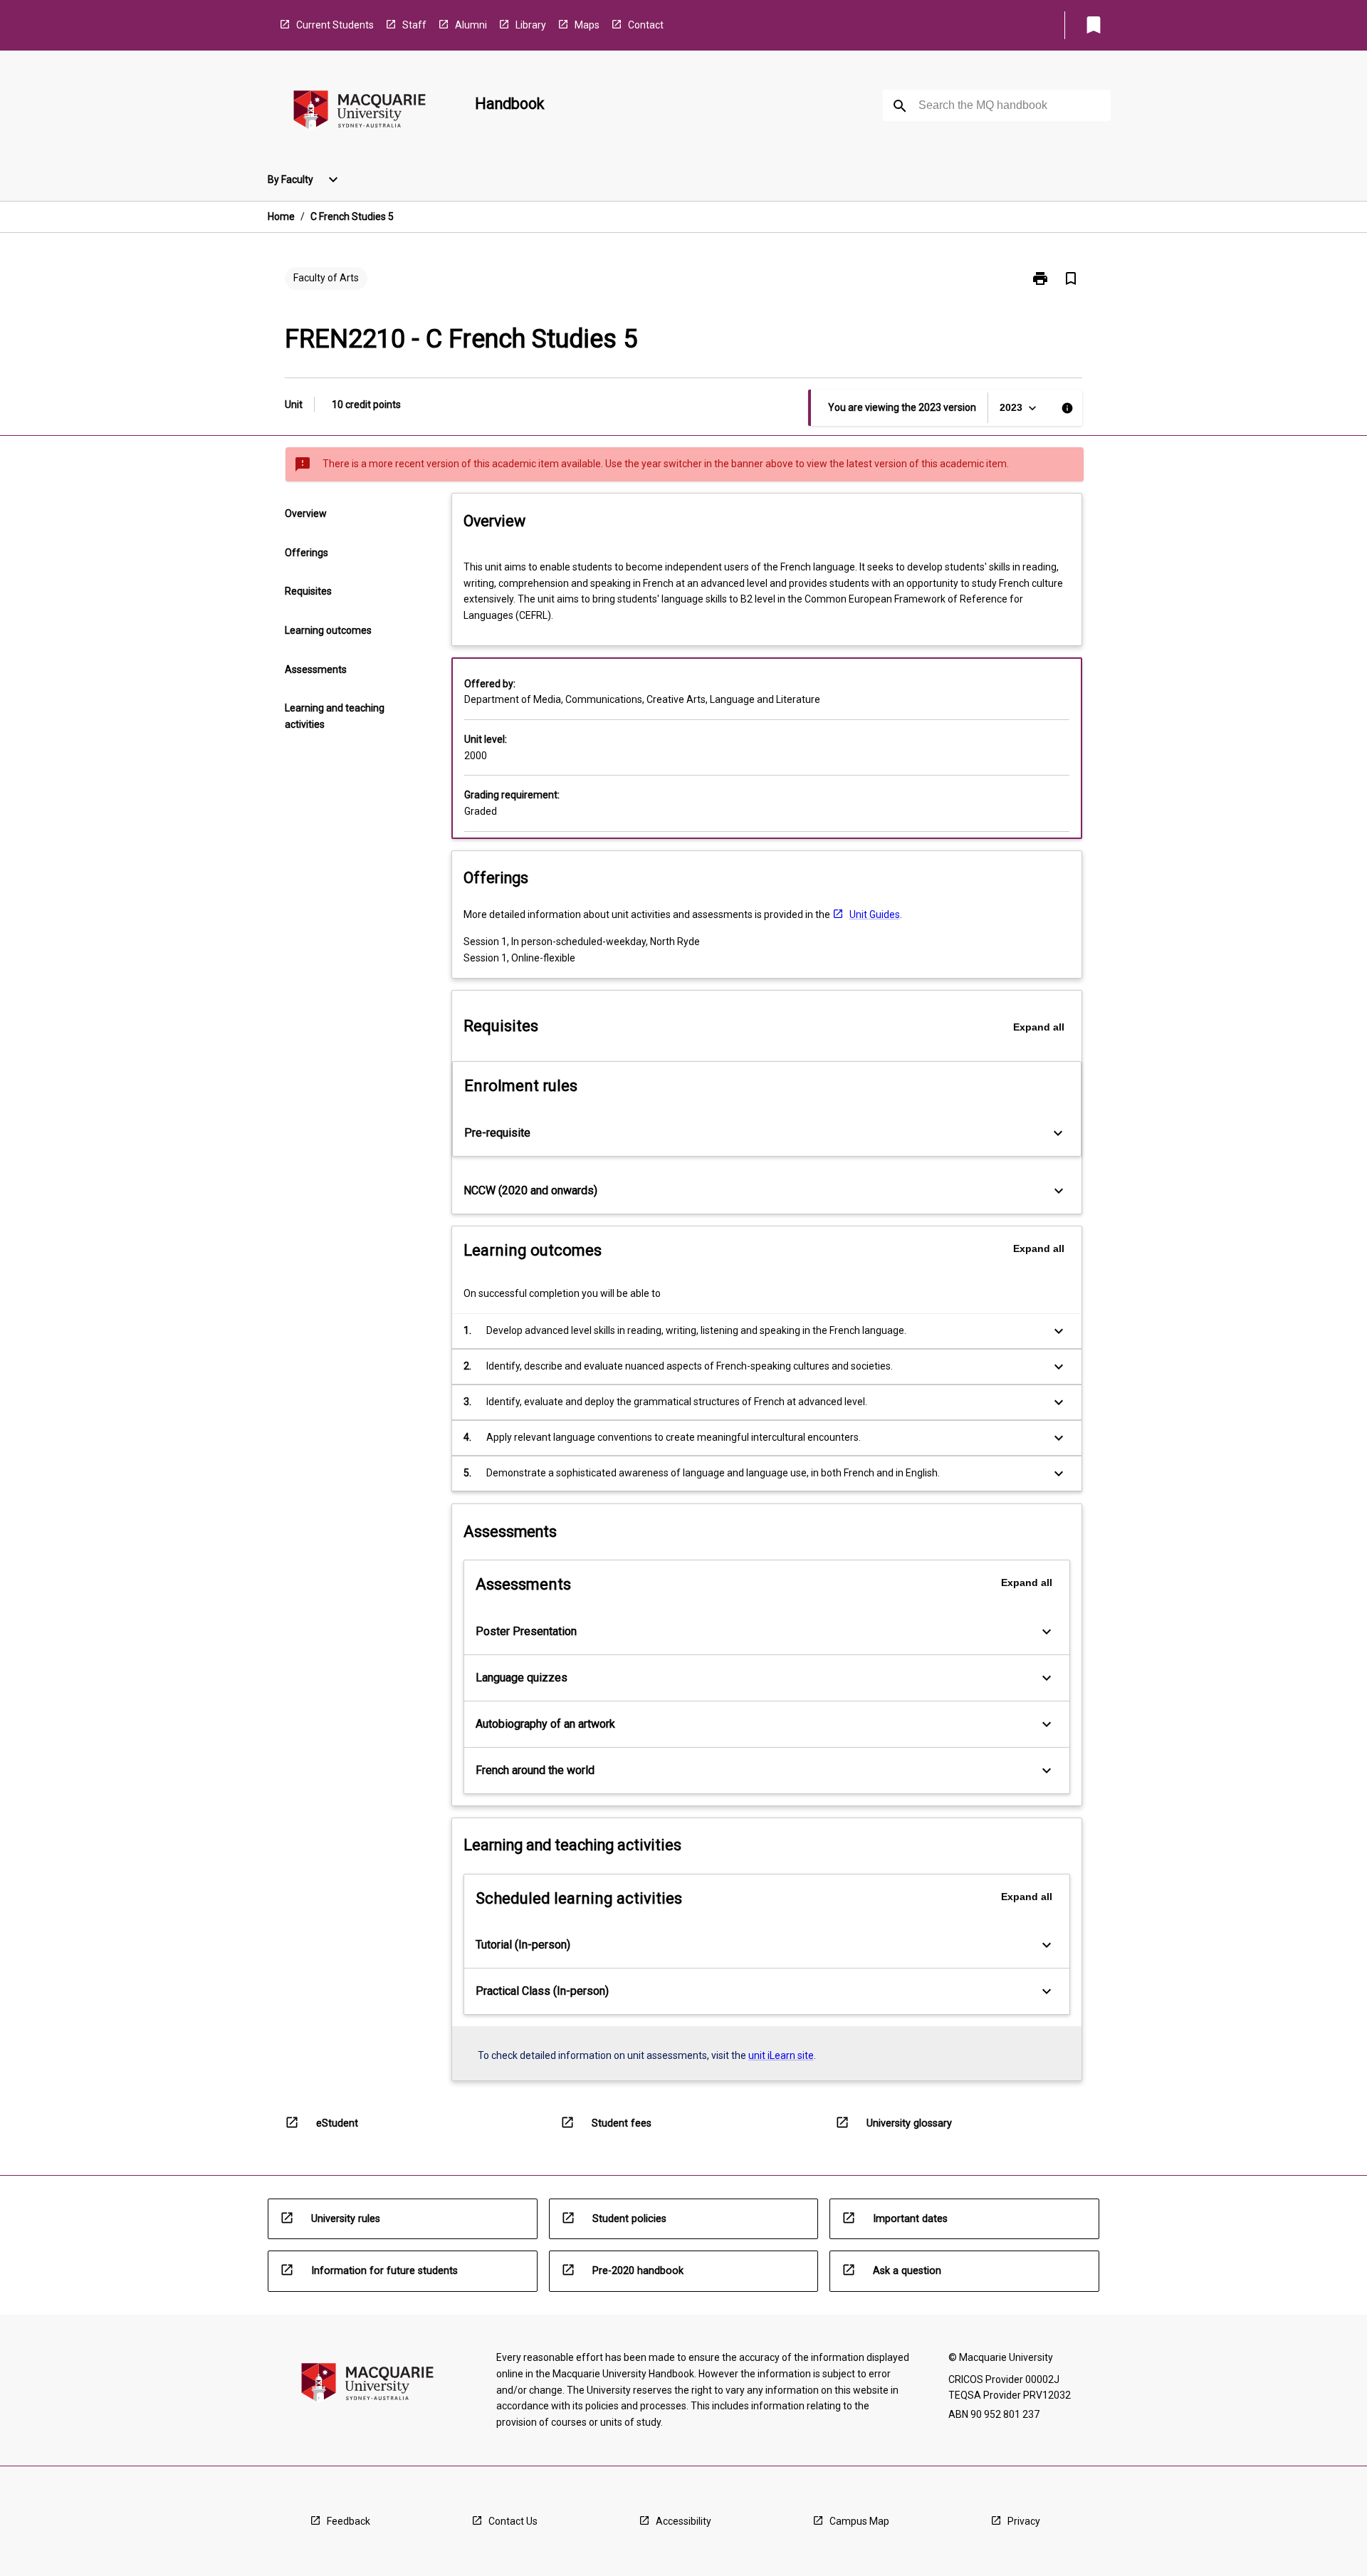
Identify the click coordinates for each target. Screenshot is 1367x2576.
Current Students (335, 25)
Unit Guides (875, 914)
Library (531, 25)
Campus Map (859, 2521)
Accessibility (683, 2521)
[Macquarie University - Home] (360, 112)
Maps (587, 25)
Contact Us (513, 2521)
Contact (646, 25)
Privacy (1024, 2521)
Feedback (349, 2521)
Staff (414, 25)
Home (281, 217)
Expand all (1039, 1027)
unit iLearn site (781, 2055)
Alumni (471, 25)
